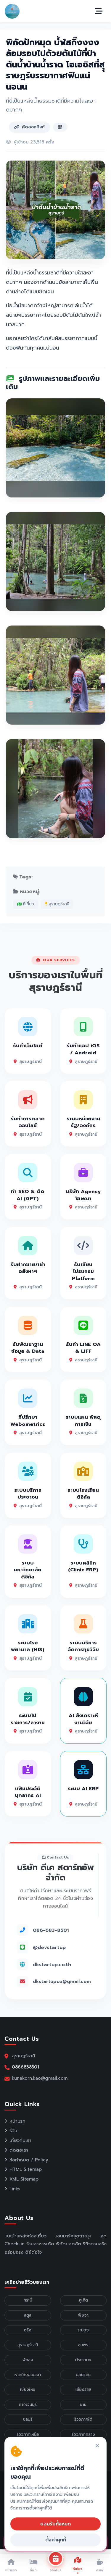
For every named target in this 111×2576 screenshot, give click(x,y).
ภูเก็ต (83, 2300)
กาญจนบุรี (28, 2405)
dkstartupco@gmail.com (62, 1982)
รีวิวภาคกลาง (83, 2434)
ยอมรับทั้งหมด (55, 2524)
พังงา (83, 2315)
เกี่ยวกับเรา (20, 2140)
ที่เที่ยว (28, 904)
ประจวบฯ (83, 2360)
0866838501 (25, 2067)
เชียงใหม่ (28, 2390)
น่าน (83, 2405)
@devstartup (49, 1947)
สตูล (28, 2315)
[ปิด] (97, 2446)
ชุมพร (83, 2345)
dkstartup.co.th (52, 1965)
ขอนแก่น (83, 2375)
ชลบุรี (28, 2419)
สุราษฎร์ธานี (58, 904)
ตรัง (28, 2330)
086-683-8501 (51, 1930)
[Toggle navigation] (99, 11)
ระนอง (83, 2330)
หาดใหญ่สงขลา (28, 2375)
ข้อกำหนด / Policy (29, 2160)
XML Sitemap (24, 2179)
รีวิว (13, 2131)
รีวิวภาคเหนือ (28, 2434)
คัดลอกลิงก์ (33, 127)
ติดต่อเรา (19, 2150)
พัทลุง (28, 2360)
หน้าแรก (17, 2121)
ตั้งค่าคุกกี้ (56, 2540)
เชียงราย (83, 2390)
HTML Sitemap (26, 2169)
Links (15, 2189)
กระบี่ (28, 2300)
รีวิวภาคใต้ (83, 2419)
